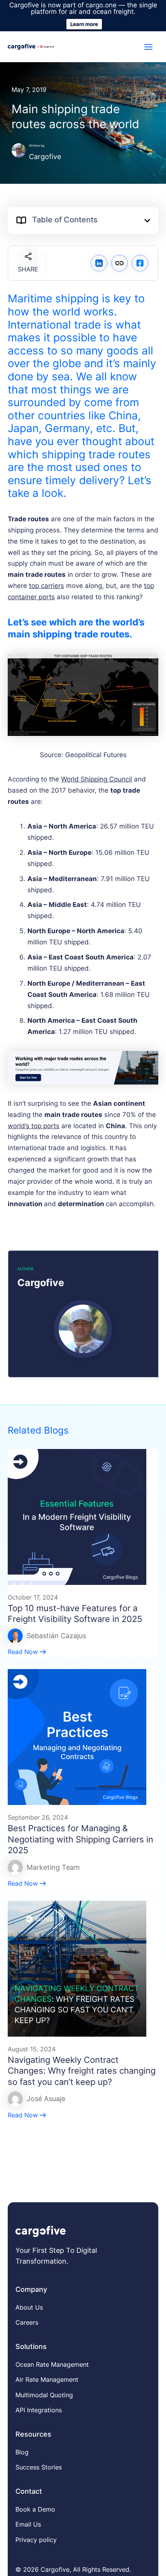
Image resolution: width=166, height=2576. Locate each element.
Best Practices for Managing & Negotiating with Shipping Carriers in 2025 (80, 1839)
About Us (29, 2307)
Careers (27, 2322)
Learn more (84, 24)
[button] (147, 221)
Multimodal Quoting (44, 2395)
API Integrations (39, 2410)
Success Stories (39, 2467)
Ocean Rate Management (52, 2364)
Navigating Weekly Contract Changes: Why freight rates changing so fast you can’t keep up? (82, 2071)
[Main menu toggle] (149, 47)
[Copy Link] (119, 263)
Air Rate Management (47, 2379)
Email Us (28, 2524)
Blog (22, 2452)
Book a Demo (35, 2509)
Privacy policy (36, 2540)
